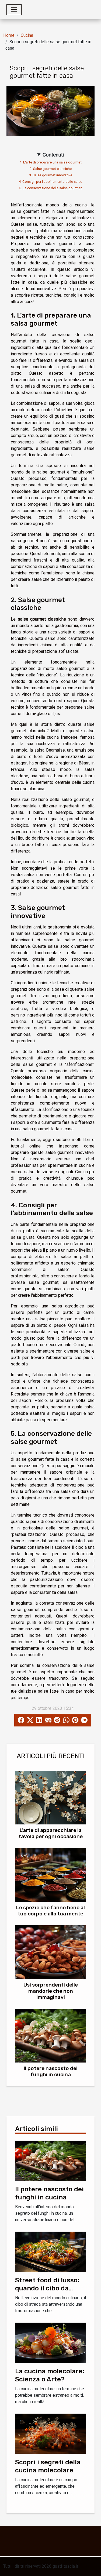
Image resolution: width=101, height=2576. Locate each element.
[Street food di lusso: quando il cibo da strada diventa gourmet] (50, 2251)
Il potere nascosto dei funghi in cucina (51, 2071)
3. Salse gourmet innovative (51, 175)
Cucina (27, 35)
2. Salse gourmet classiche (51, 169)
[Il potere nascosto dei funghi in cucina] (50, 2036)
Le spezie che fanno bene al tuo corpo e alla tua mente (50, 1911)
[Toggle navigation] (14, 10)
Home (9, 35)
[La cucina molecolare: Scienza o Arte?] (50, 2342)
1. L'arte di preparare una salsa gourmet (51, 162)
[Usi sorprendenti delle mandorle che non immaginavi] (50, 1952)
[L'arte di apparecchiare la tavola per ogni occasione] (50, 1798)
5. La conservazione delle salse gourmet (50, 188)
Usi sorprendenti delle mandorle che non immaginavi (51, 1991)
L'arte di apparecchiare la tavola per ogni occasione (51, 1833)
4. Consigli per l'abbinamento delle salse (50, 182)
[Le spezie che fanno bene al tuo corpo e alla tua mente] (50, 1875)
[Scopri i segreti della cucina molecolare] (50, 2433)
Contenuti (53, 155)
